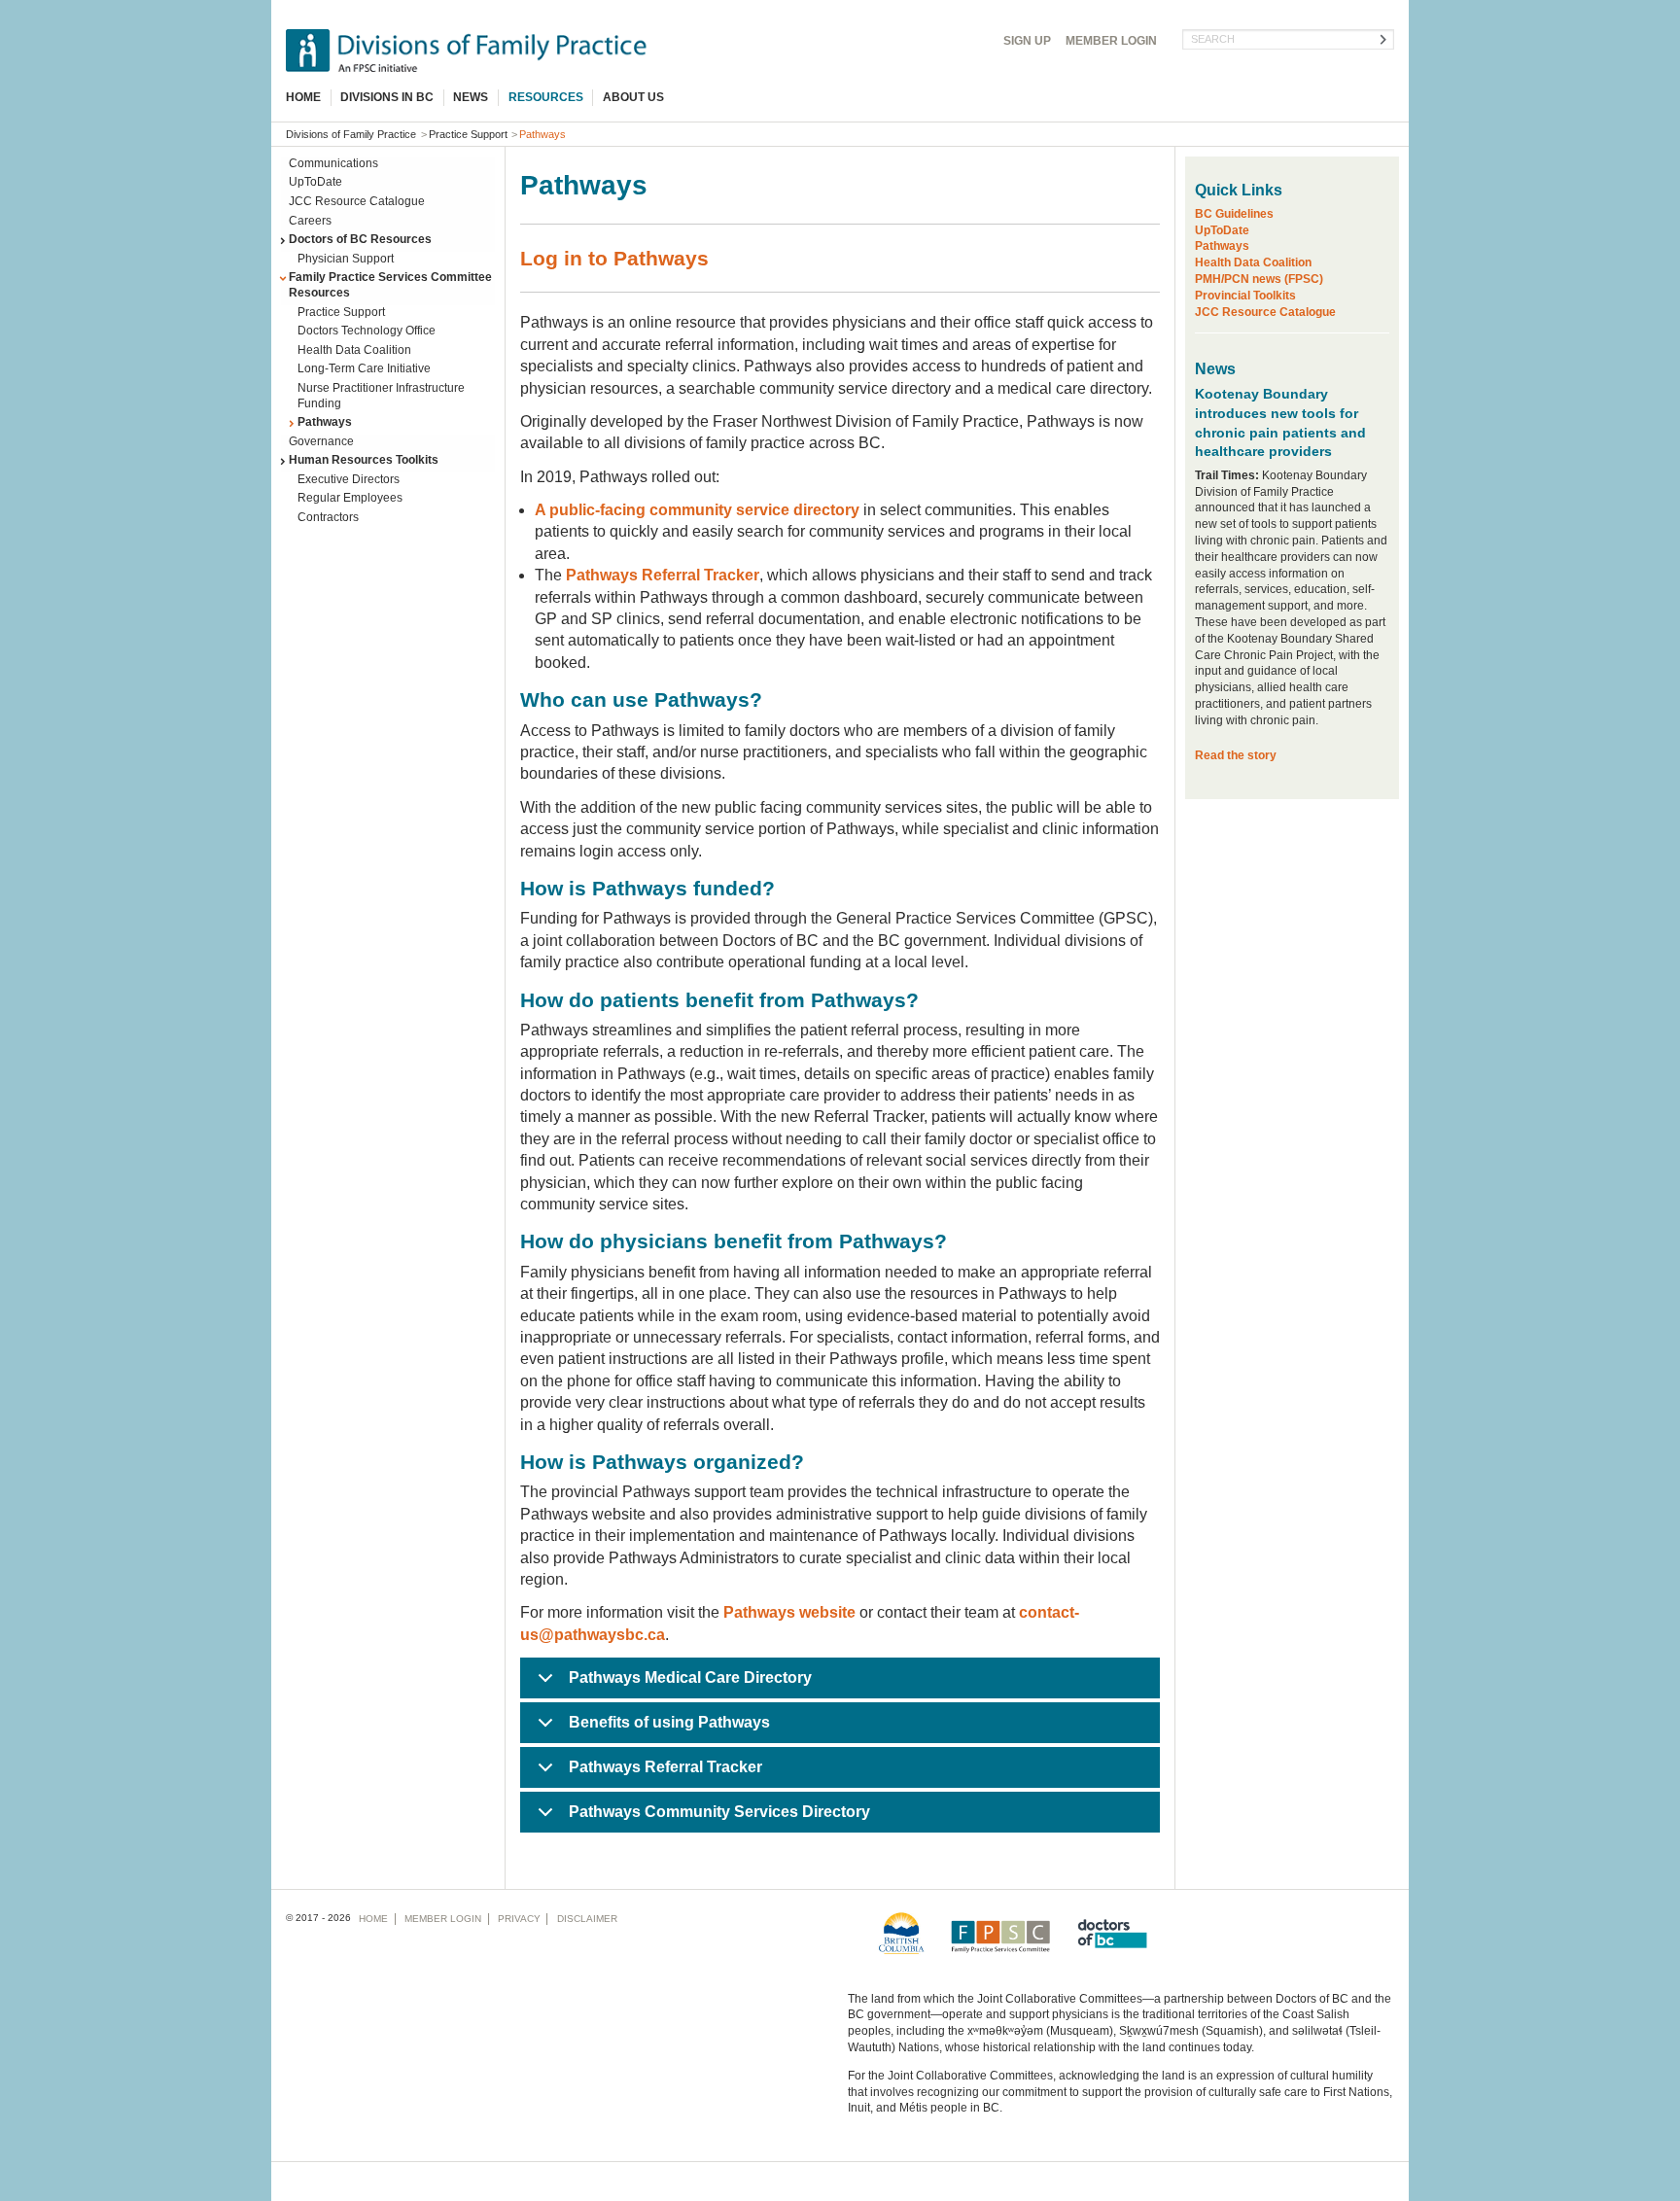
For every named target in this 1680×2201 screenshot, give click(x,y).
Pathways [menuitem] (325, 422)
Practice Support (468, 134)
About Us (633, 97)
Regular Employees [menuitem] (350, 498)
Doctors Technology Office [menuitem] (367, 331)
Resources (546, 97)
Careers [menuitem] (310, 221)
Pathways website (789, 1612)
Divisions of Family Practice (351, 134)
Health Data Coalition (1253, 262)
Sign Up (1027, 41)
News (471, 97)
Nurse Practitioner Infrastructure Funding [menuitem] (381, 396)
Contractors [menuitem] (328, 517)
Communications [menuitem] (333, 163)
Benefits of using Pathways (669, 1722)
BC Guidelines (1234, 214)
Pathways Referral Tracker (665, 1767)
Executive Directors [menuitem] (349, 479)
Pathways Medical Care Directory (690, 1677)
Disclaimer (587, 1919)
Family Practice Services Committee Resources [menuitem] (390, 285)
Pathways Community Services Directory (719, 1812)
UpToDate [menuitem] (315, 182)
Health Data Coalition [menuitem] (354, 350)
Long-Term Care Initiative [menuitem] (364, 368)
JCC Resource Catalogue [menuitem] (357, 201)
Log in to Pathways (614, 258)
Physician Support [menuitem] (346, 259)
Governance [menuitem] (321, 441)
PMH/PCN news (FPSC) (1259, 279)
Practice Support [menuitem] (341, 312)
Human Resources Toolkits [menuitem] (364, 460)
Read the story (1236, 755)
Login (1111, 41)
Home (303, 97)
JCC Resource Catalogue (1265, 312)
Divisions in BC (387, 97)
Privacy (519, 1919)
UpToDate (1222, 230)
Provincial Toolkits (1245, 296)
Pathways (1222, 246)
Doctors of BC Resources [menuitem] (360, 239)
